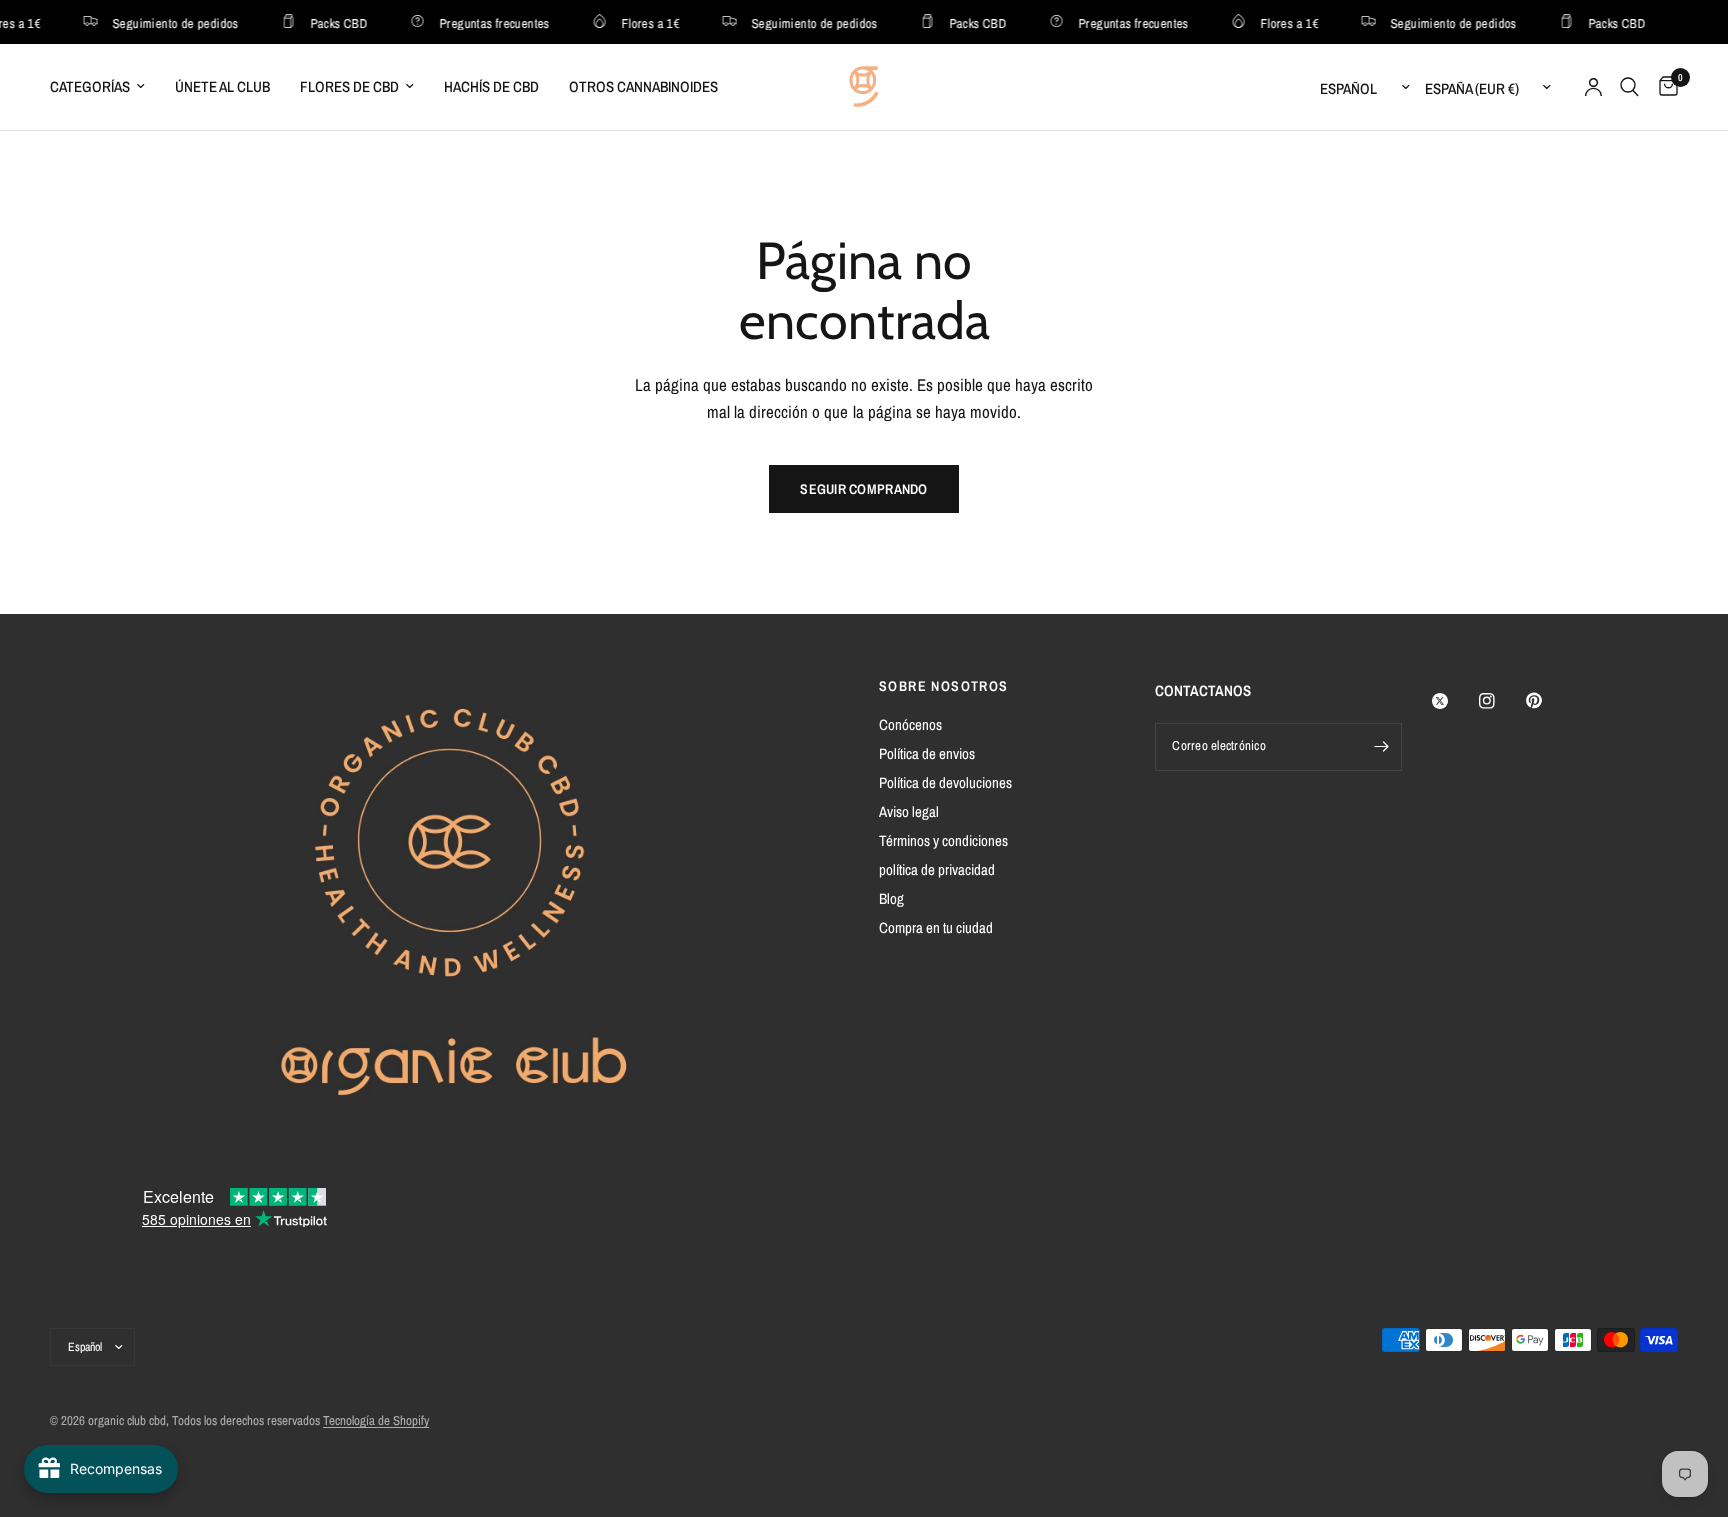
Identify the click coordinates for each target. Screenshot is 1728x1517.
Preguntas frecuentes (487, 22)
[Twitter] (1454, 701)
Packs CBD (332, 22)
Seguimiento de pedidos (168, 22)
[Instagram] (1501, 701)
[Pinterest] (1548, 701)
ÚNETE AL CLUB (222, 86)
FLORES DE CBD (349, 86)
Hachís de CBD (491, 86)
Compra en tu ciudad (936, 927)
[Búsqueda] (1629, 87)
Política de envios (927, 753)
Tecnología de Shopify (376, 1420)
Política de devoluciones (945, 782)
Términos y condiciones (943, 840)
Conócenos (910, 724)
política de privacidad (937, 869)
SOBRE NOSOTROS (944, 686)
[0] (1663, 87)
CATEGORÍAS (90, 86)
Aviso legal (909, 811)
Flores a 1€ (643, 22)
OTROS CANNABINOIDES (643, 86)
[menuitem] (105, 87)
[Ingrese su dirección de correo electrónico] (1382, 747)
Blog (891, 898)
